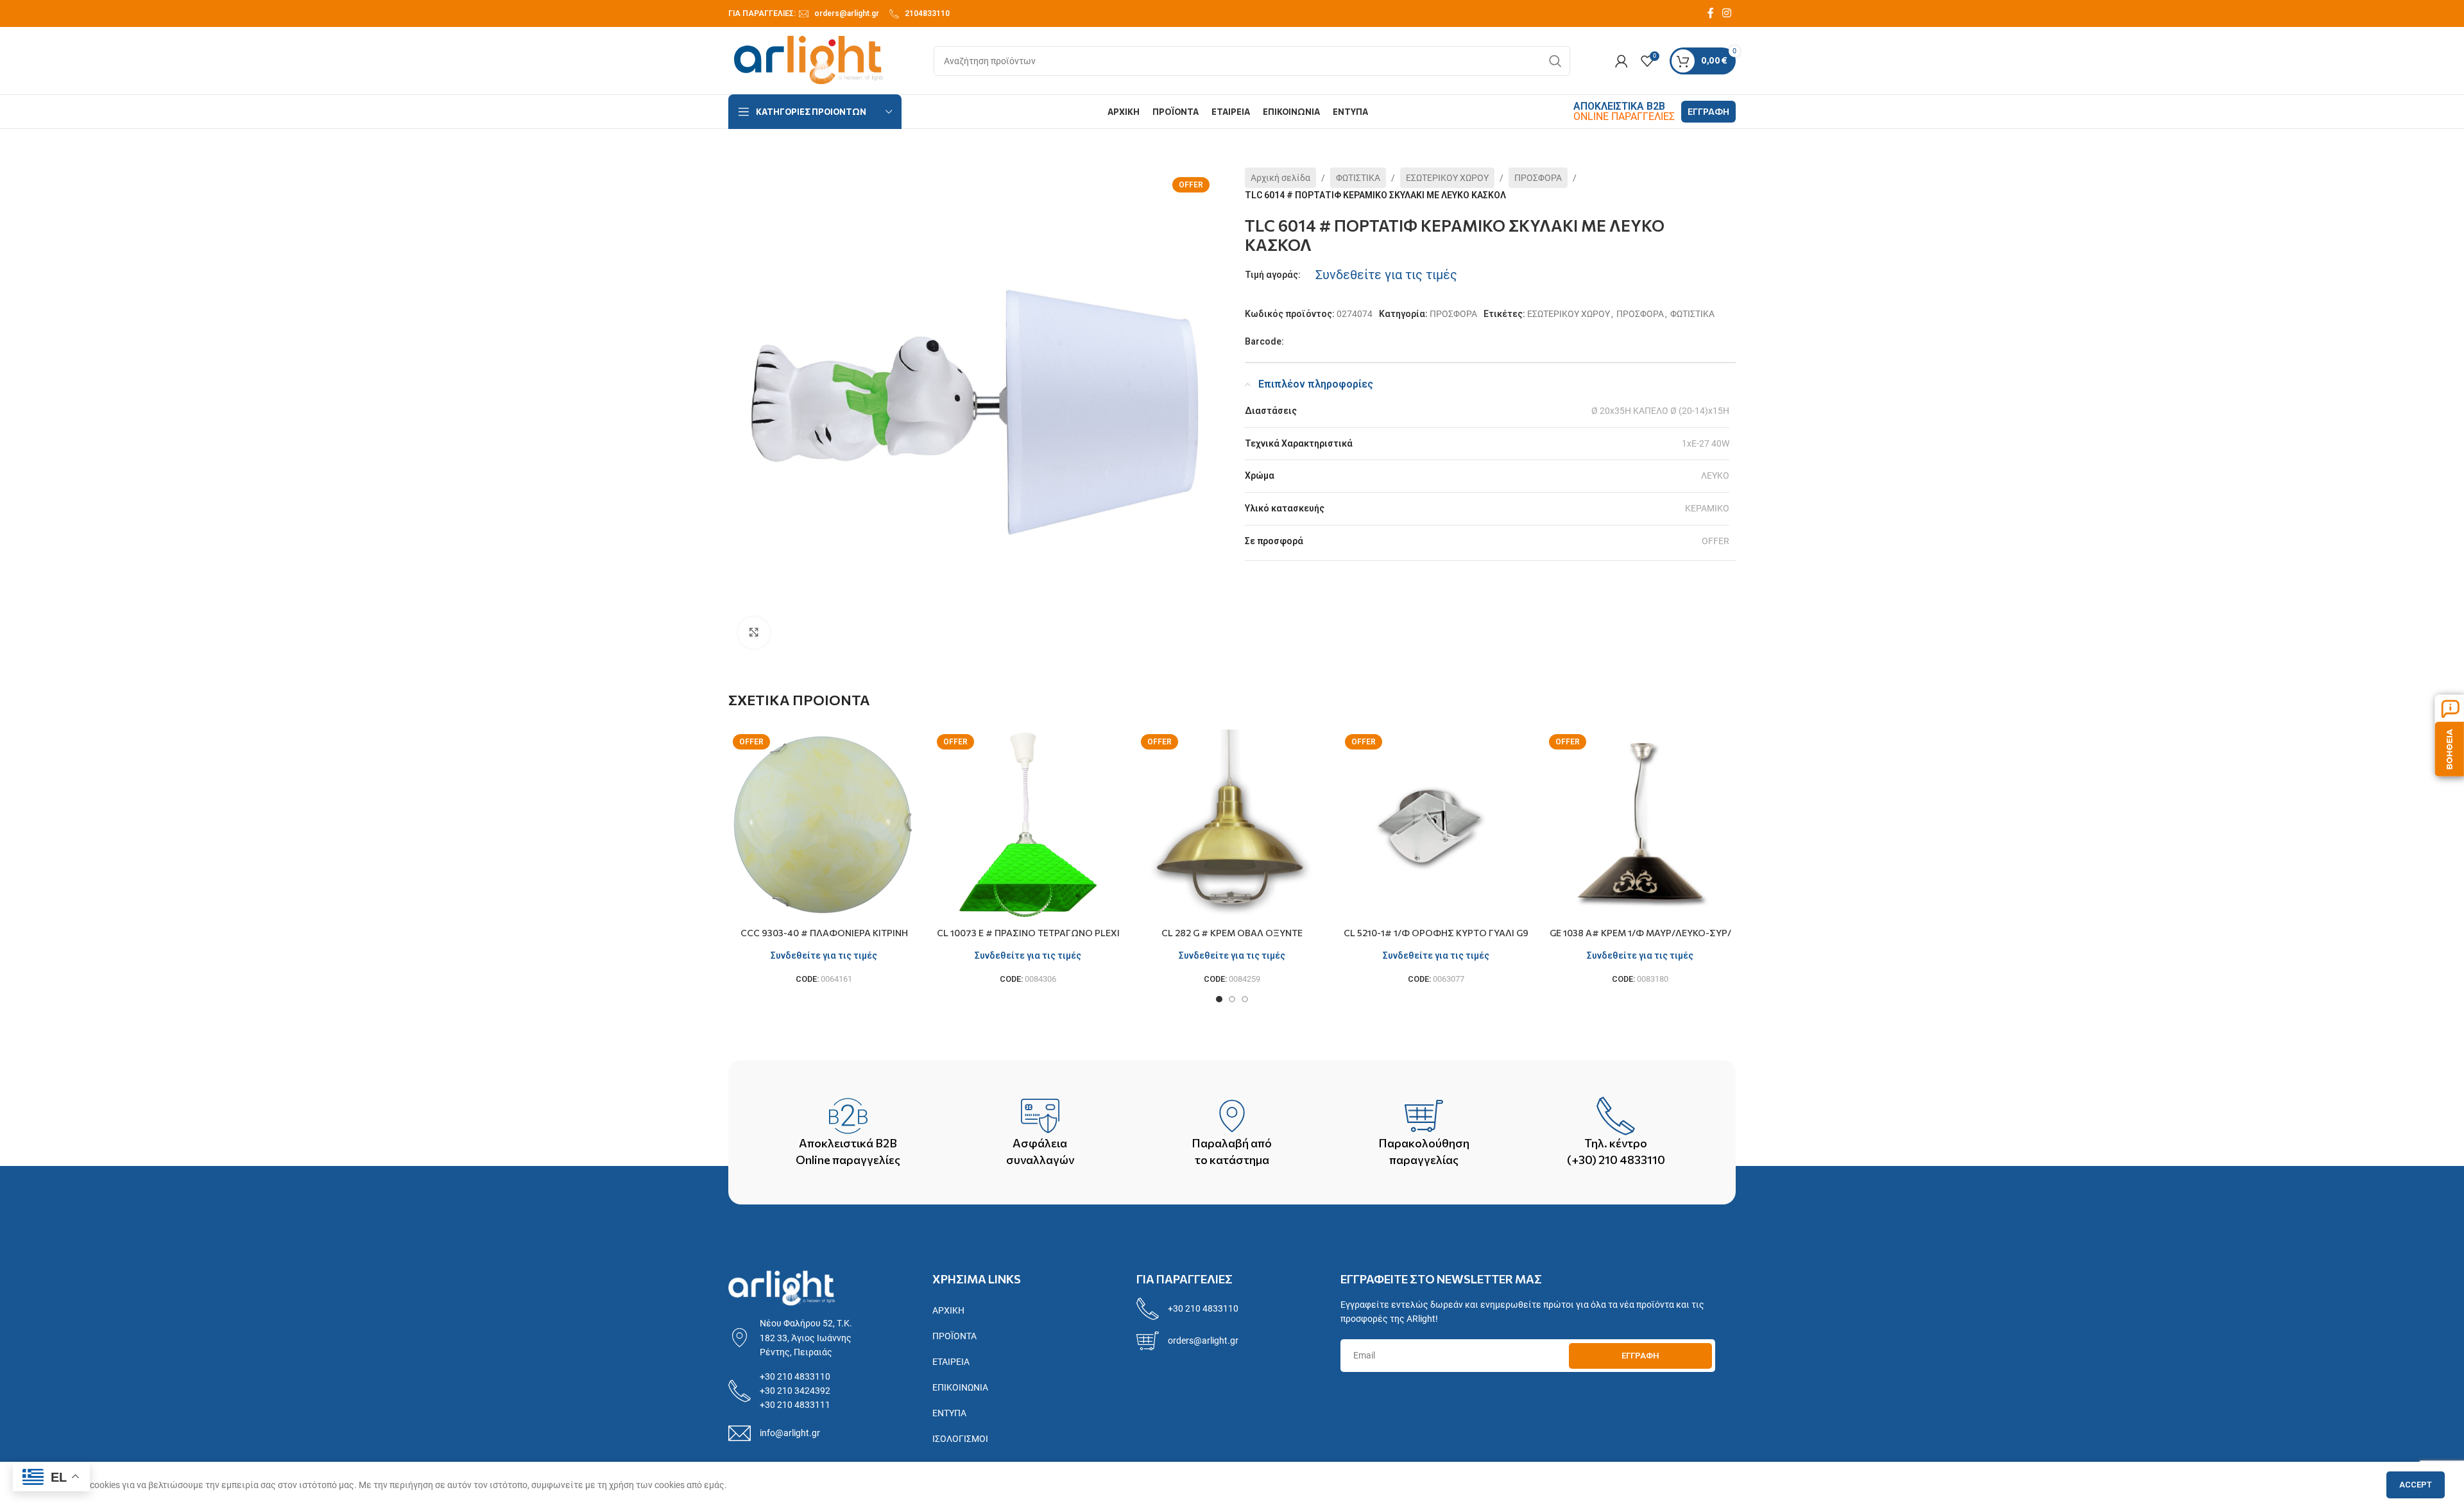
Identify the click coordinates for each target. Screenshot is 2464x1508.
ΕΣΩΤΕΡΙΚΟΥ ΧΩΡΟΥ (1447, 178)
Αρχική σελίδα (1280, 178)
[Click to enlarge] (754, 633)
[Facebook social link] (1711, 13)
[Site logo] (809, 60)
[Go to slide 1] (1219, 999)
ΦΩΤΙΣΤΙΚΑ (1358, 178)
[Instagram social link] (1727, 13)
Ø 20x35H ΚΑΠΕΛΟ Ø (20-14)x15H (1660, 411)
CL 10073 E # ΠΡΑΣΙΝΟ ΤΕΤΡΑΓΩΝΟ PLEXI (1028, 933)
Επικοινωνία (960, 1387)
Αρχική (948, 1310)
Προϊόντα (954, 1336)
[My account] (1621, 61)
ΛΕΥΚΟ (1715, 476)
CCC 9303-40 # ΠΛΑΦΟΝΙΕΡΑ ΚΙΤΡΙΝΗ (824, 933)
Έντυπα (949, 1413)
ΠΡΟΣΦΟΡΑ (1538, 178)
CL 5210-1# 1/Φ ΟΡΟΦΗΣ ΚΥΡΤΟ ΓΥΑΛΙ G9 (1436, 933)
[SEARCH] (1555, 61)
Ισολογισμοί (960, 1439)
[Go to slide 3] (1245, 999)
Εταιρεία (951, 1362)
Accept (2416, 1485)
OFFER (1715, 541)
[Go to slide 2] (1232, 999)
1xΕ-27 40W (1706, 443)
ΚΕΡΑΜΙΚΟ (1707, 508)
